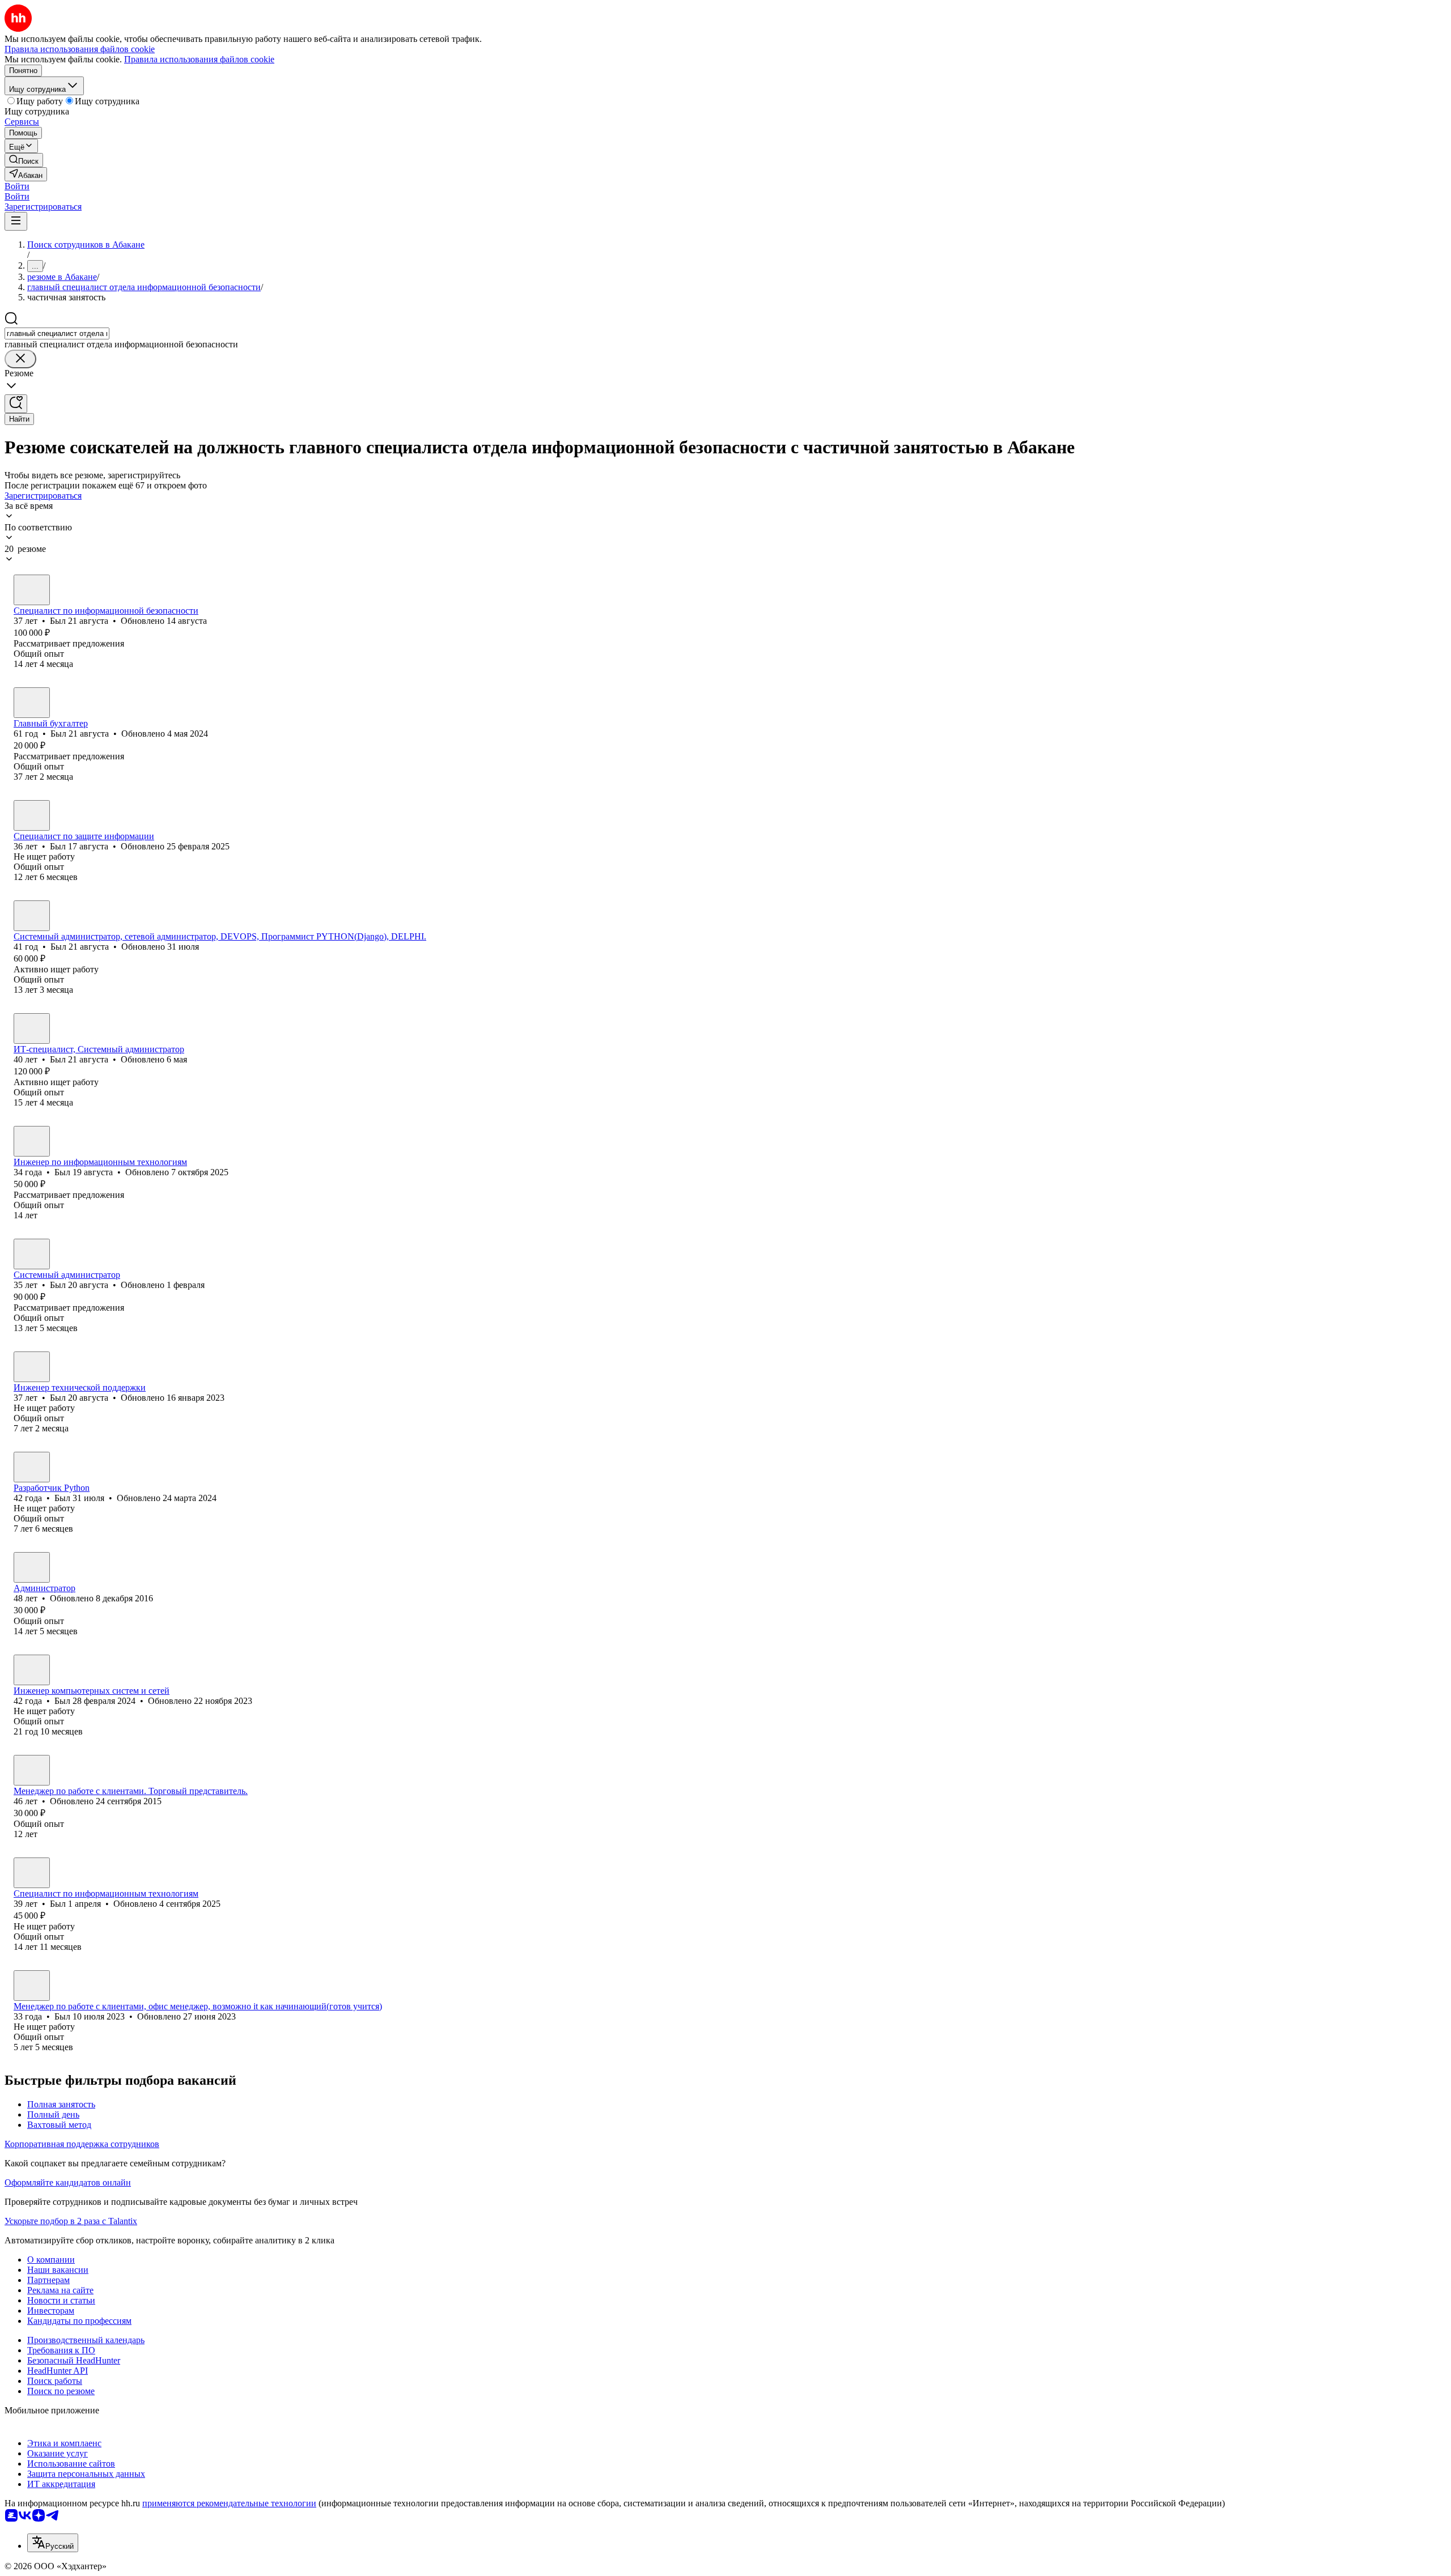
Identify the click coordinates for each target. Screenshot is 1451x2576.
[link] (24, 160)
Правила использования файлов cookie (199, 59)
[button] (17, 186)
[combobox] (57, 333)
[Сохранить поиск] (16, 404)
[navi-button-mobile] (16, 221)
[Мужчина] (32, 590)
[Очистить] (20, 359)
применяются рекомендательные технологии (229, 2503)
